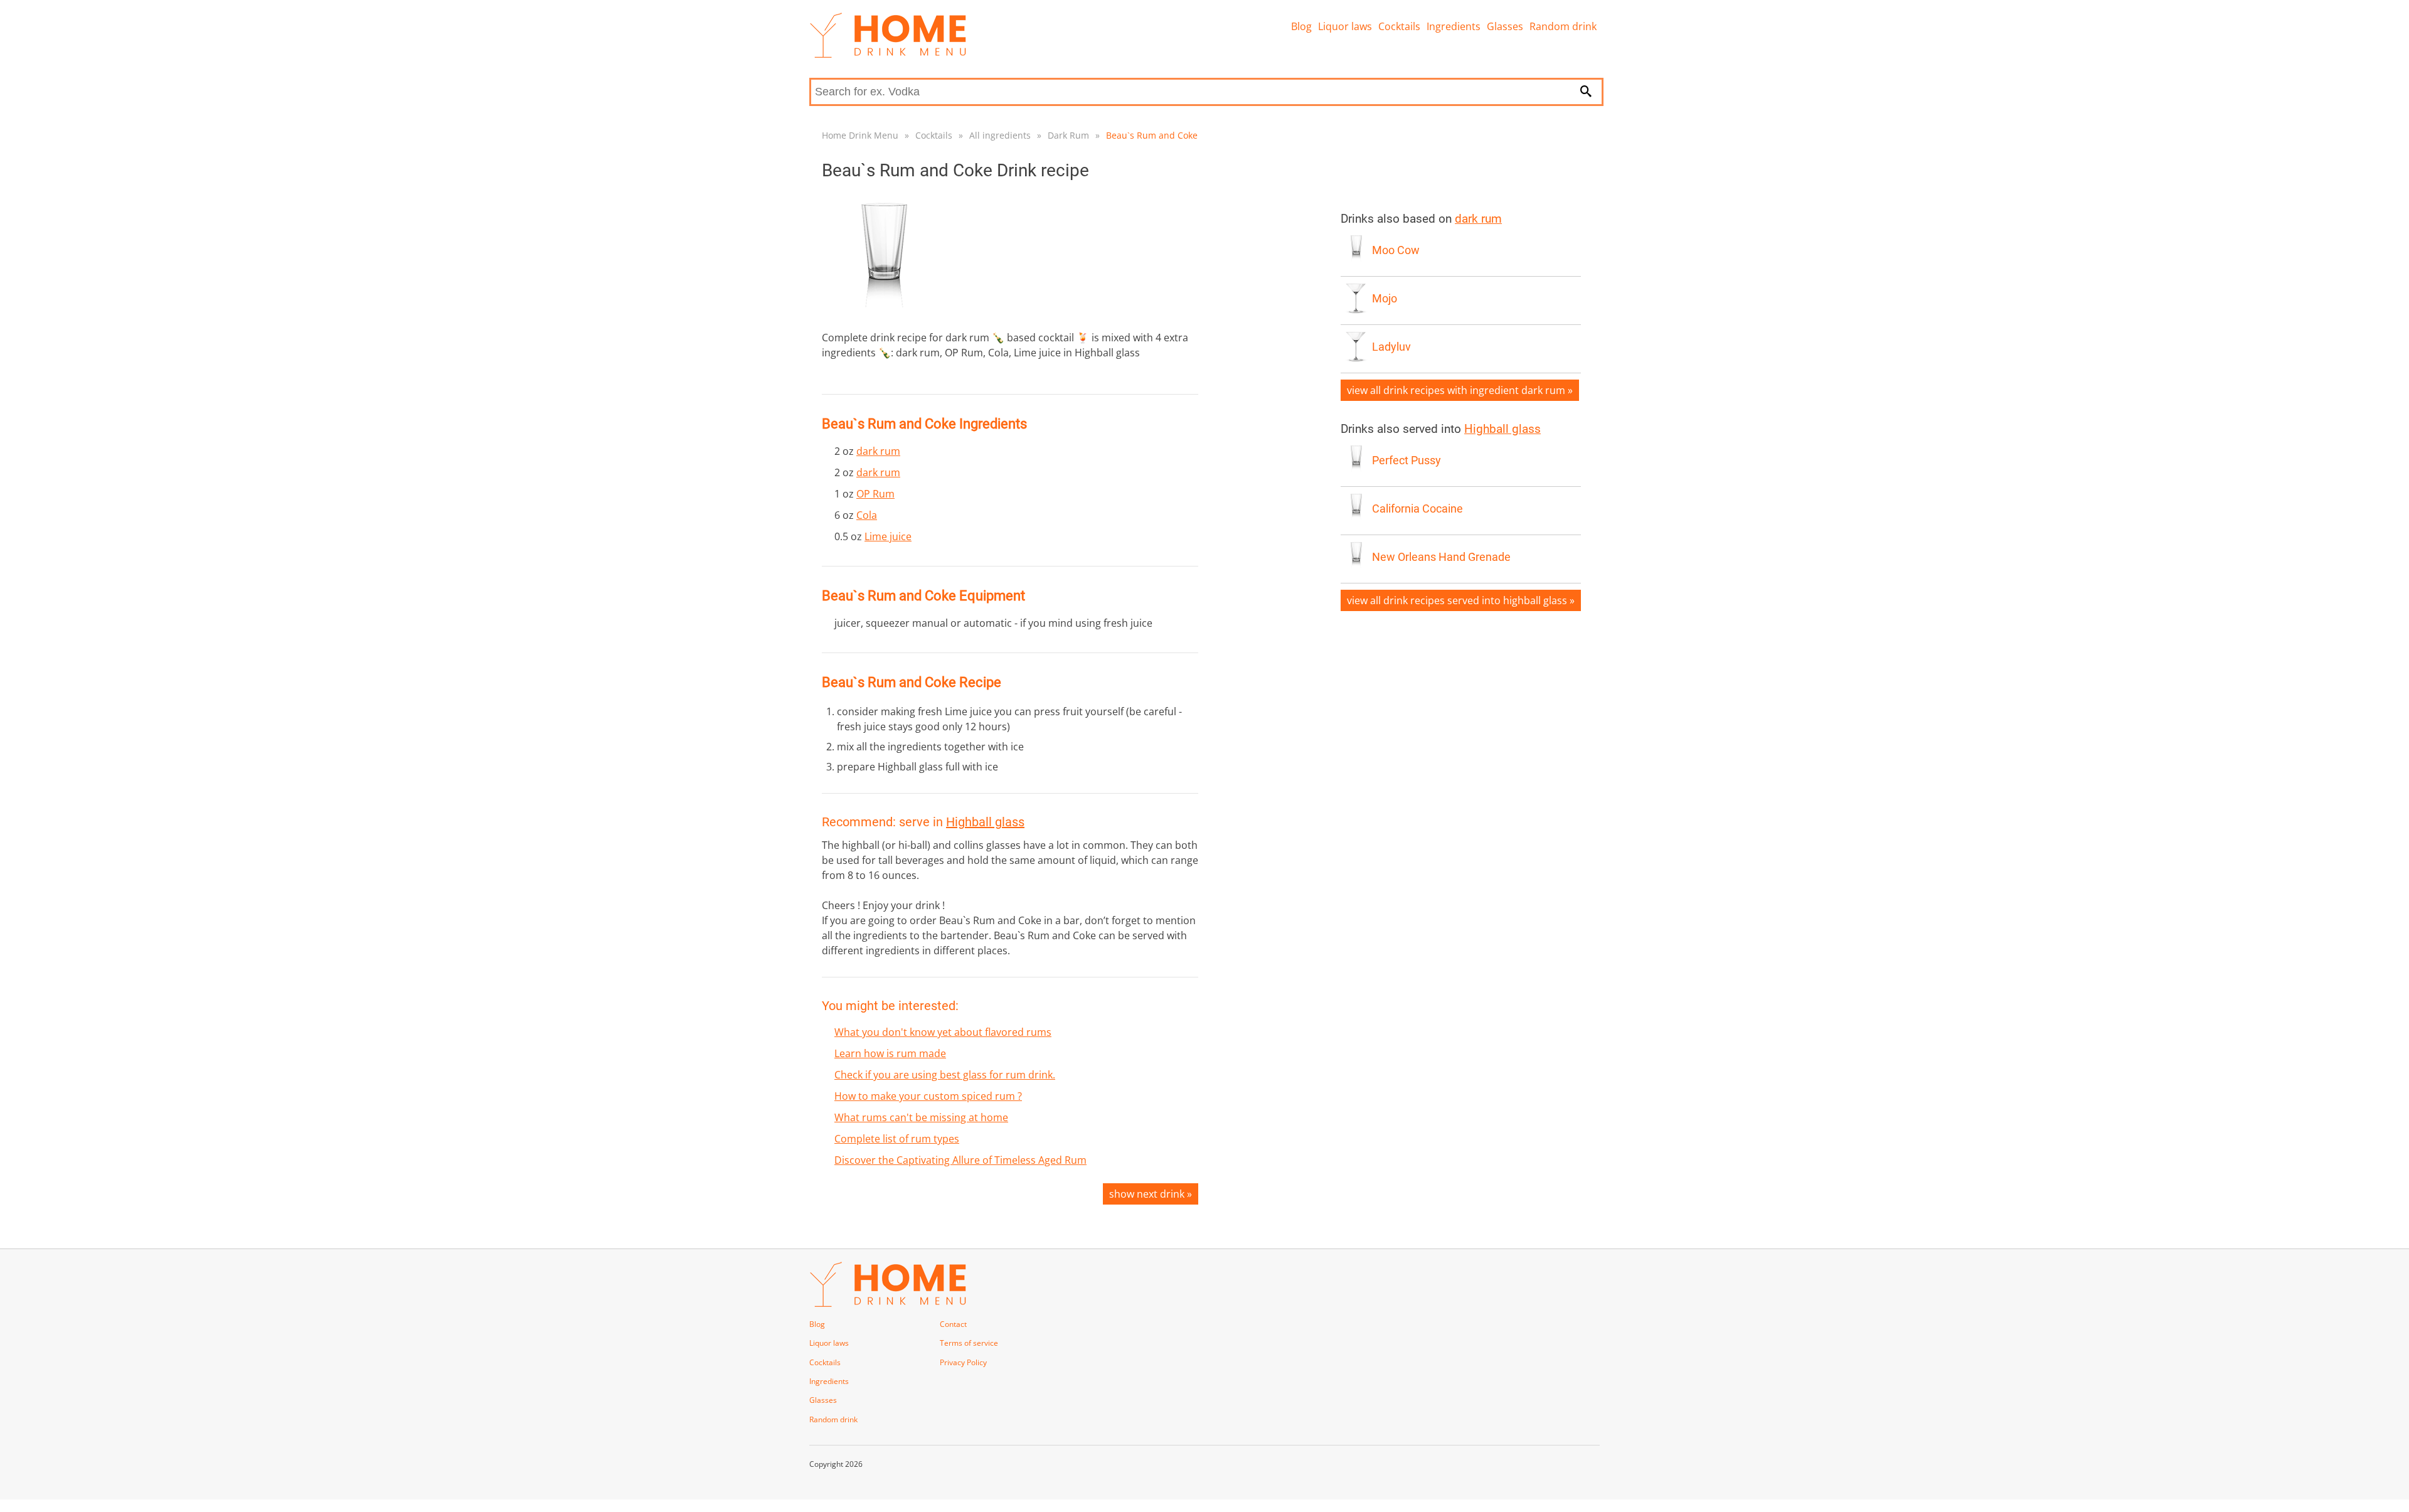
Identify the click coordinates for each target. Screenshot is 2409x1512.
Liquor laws (1345, 26)
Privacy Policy (963, 1362)
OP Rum (875, 494)
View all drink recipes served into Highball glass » (1461, 600)
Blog (1301, 26)
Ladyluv (1391, 347)
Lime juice (888, 536)
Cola (867, 515)
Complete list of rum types (897, 1139)
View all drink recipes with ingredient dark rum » (1460, 390)
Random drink (1563, 26)
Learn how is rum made (890, 1053)
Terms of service (969, 1343)
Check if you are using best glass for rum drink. (945, 1075)
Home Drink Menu (860, 135)
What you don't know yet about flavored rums (943, 1032)
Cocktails (1399, 26)
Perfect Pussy (1407, 461)
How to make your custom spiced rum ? (928, 1096)
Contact (953, 1324)
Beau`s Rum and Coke (1152, 135)
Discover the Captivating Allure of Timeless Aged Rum (960, 1160)
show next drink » (1151, 1194)
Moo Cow (1396, 250)
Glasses (1505, 26)
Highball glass (985, 822)
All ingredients (1000, 135)
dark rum (878, 451)
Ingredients (1454, 26)
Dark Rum (1068, 135)
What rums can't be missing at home (921, 1117)
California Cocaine (1417, 509)
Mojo (1385, 299)
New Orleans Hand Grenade (1441, 557)
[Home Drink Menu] (888, 55)
